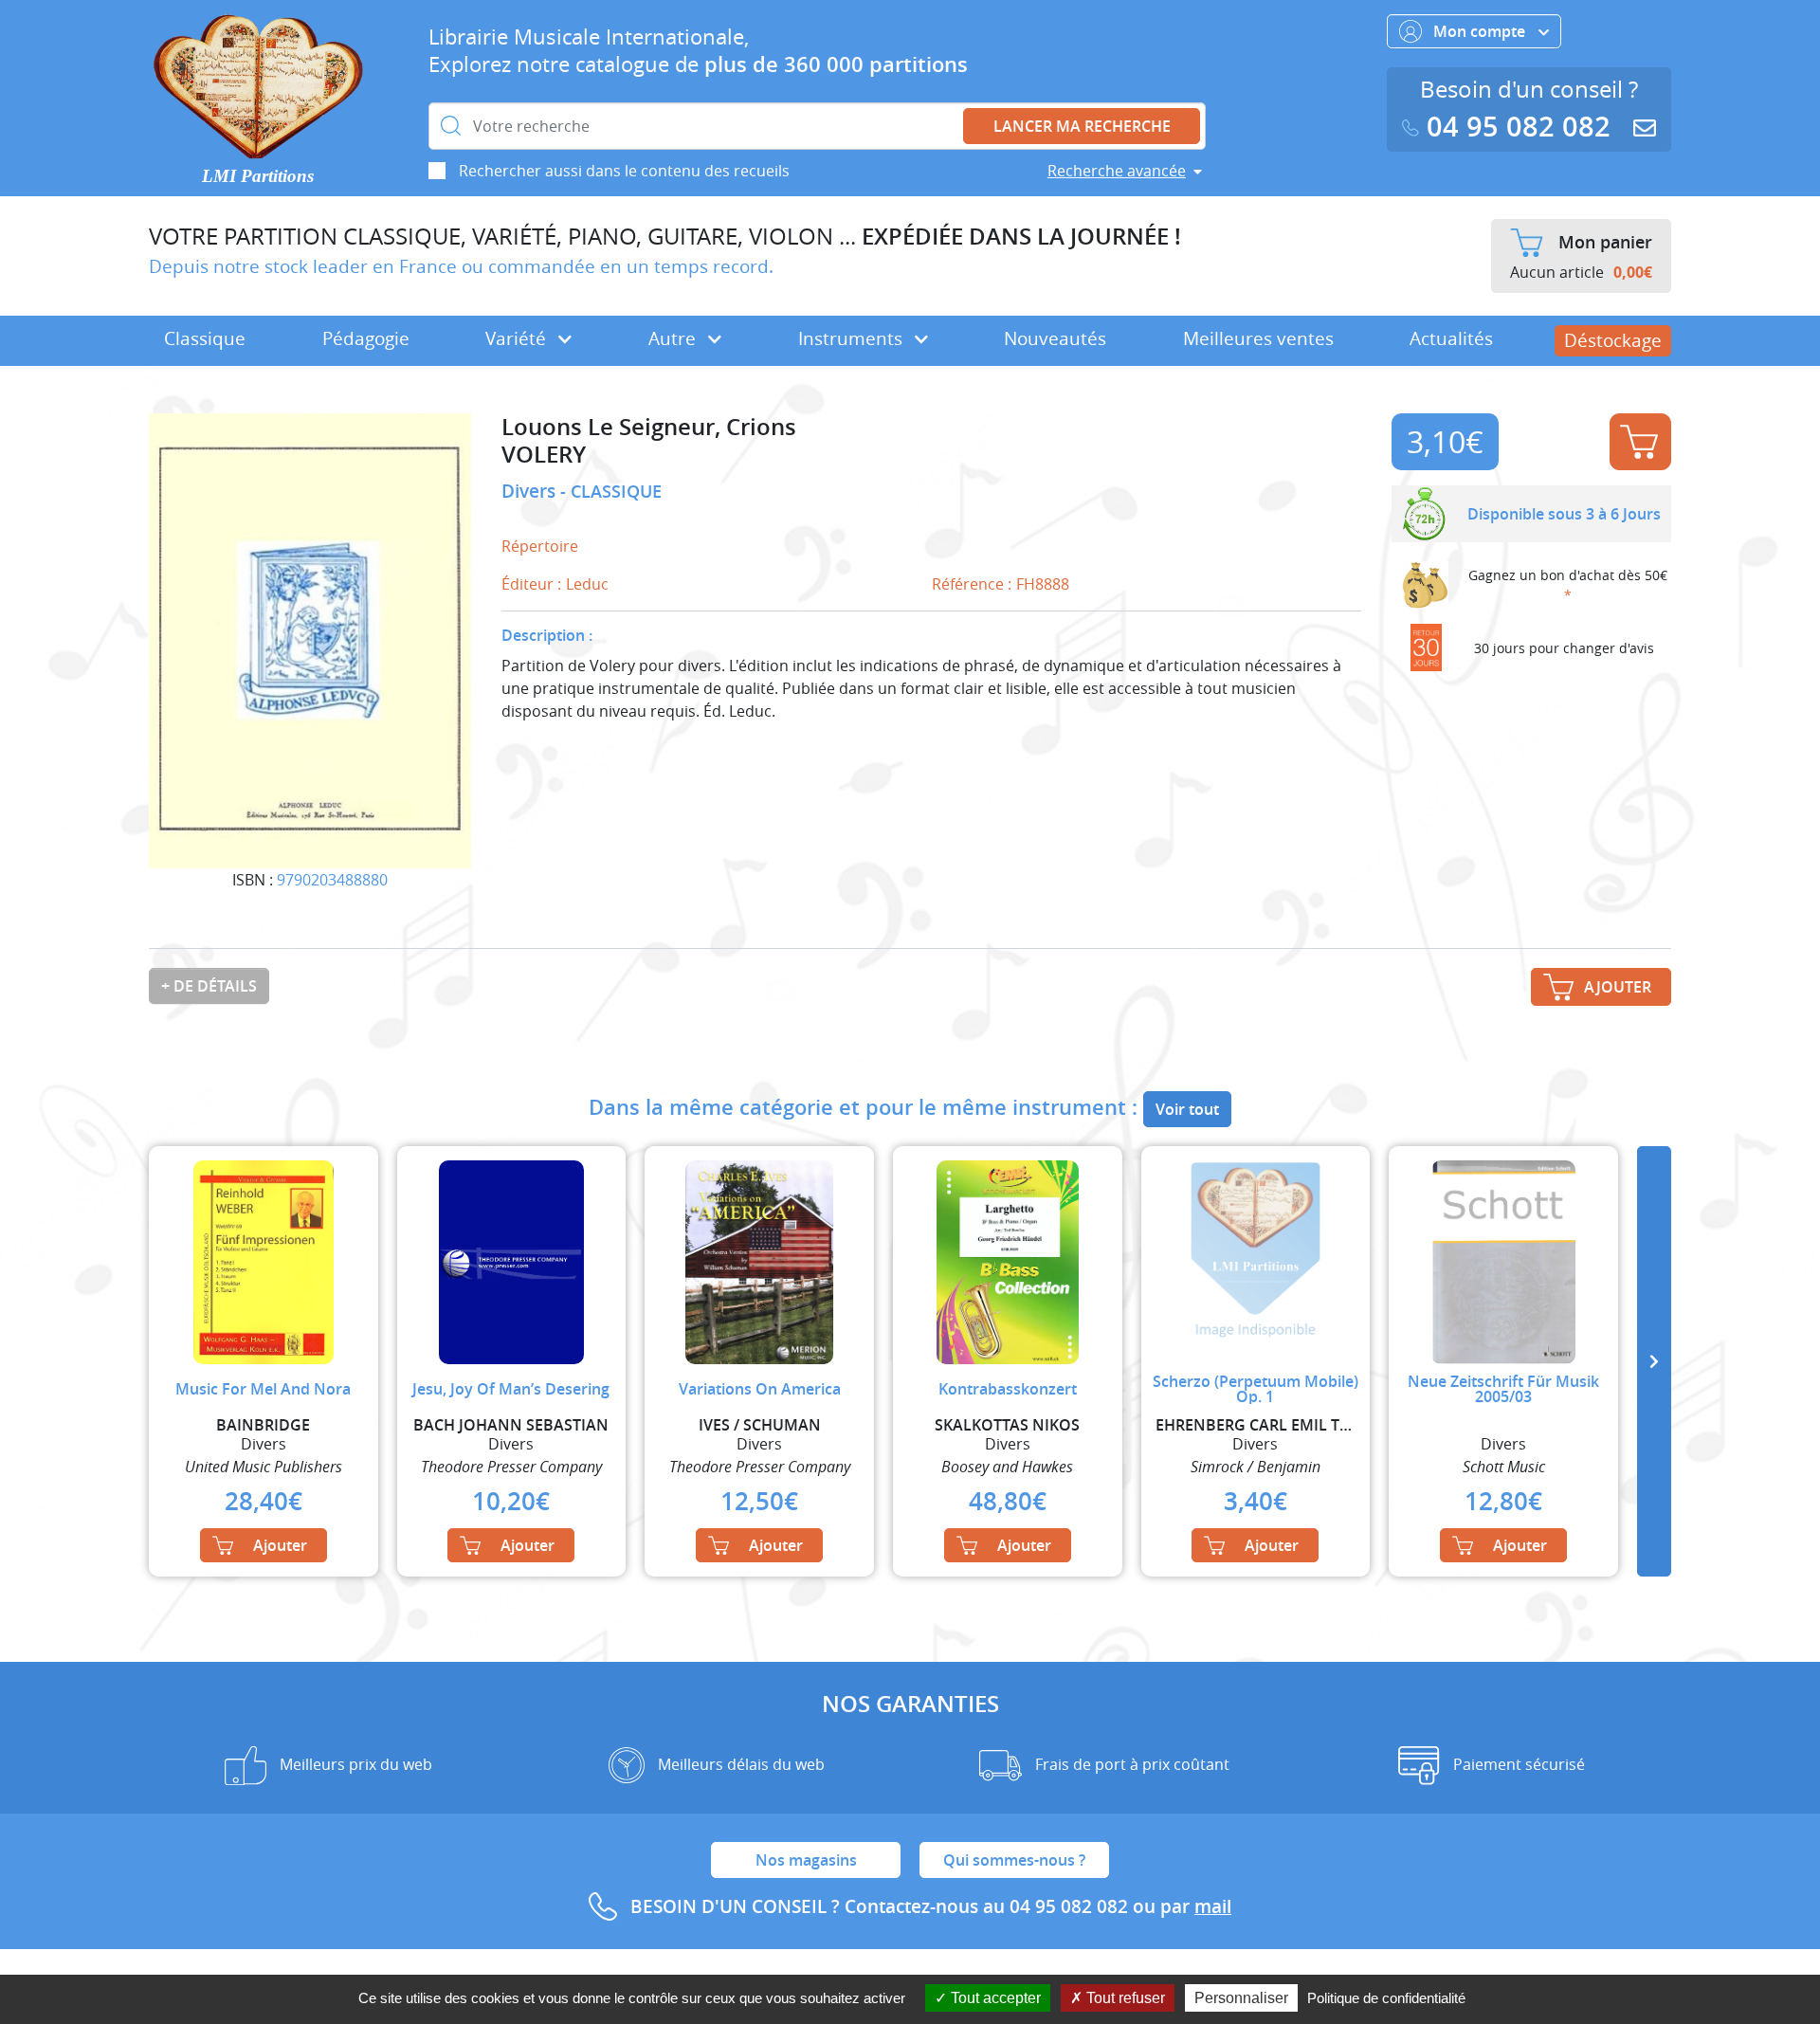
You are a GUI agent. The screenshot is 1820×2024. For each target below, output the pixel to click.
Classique (205, 338)
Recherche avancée (1117, 171)
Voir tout (1187, 1109)
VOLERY (544, 455)
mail (1213, 1906)
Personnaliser (1241, 1998)
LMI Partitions (258, 176)
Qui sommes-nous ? (1014, 1860)
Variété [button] (518, 338)
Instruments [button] (853, 338)
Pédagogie (366, 338)
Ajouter (1640, 442)
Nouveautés (1055, 338)
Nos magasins (806, 1860)
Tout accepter (994, 1998)
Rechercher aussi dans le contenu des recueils (624, 171)
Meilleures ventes (1258, 338)
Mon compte (1481, 31)
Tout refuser (1124, 1998)
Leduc (587, 584)
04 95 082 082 (1519, 127)
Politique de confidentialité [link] (1386, 1998)
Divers (531, 491)
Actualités (1451, 338)
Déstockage (1613, 340)
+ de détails (209, 986)
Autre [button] (674, 338)
